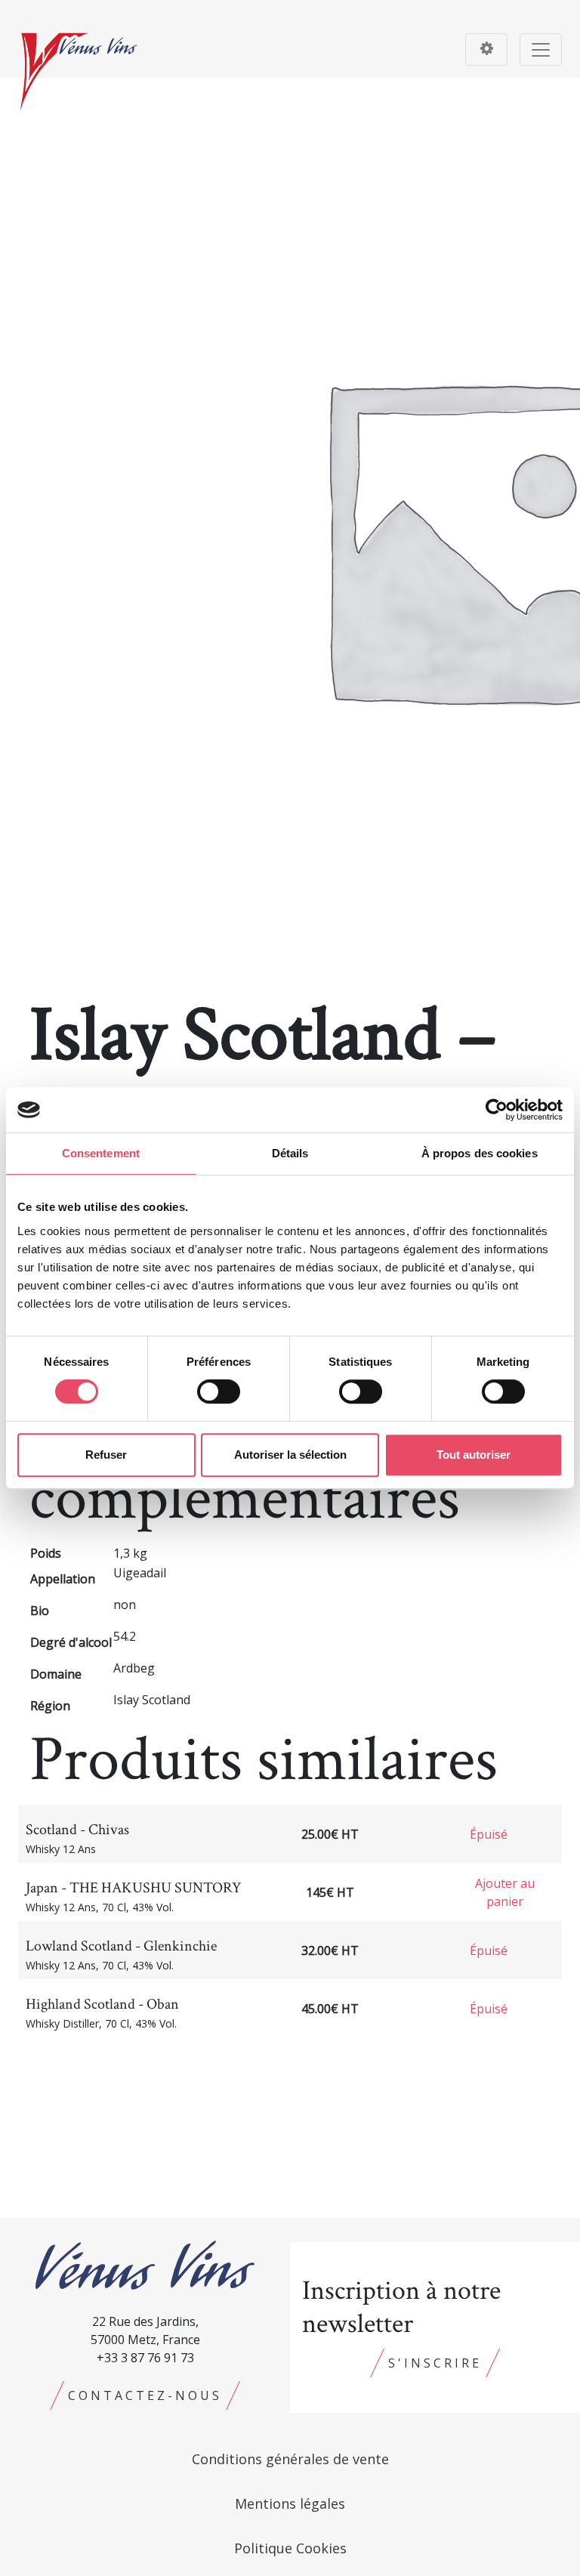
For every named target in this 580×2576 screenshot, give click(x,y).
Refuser (106, 1455)
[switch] (219, 1391)
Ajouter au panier (505, 1892)
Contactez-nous (145, 2395)
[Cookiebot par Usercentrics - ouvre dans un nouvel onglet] (497, 1110)
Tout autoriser (474, 1455)
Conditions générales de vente (290, 2459)
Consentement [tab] (101, 1153)
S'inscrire (435, 2363)
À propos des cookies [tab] (480, 1153)
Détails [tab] (290, 1153)
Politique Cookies (290, 2548)
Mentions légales (290, 2503)
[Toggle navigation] (486, 49)
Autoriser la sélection (290, 1455)
